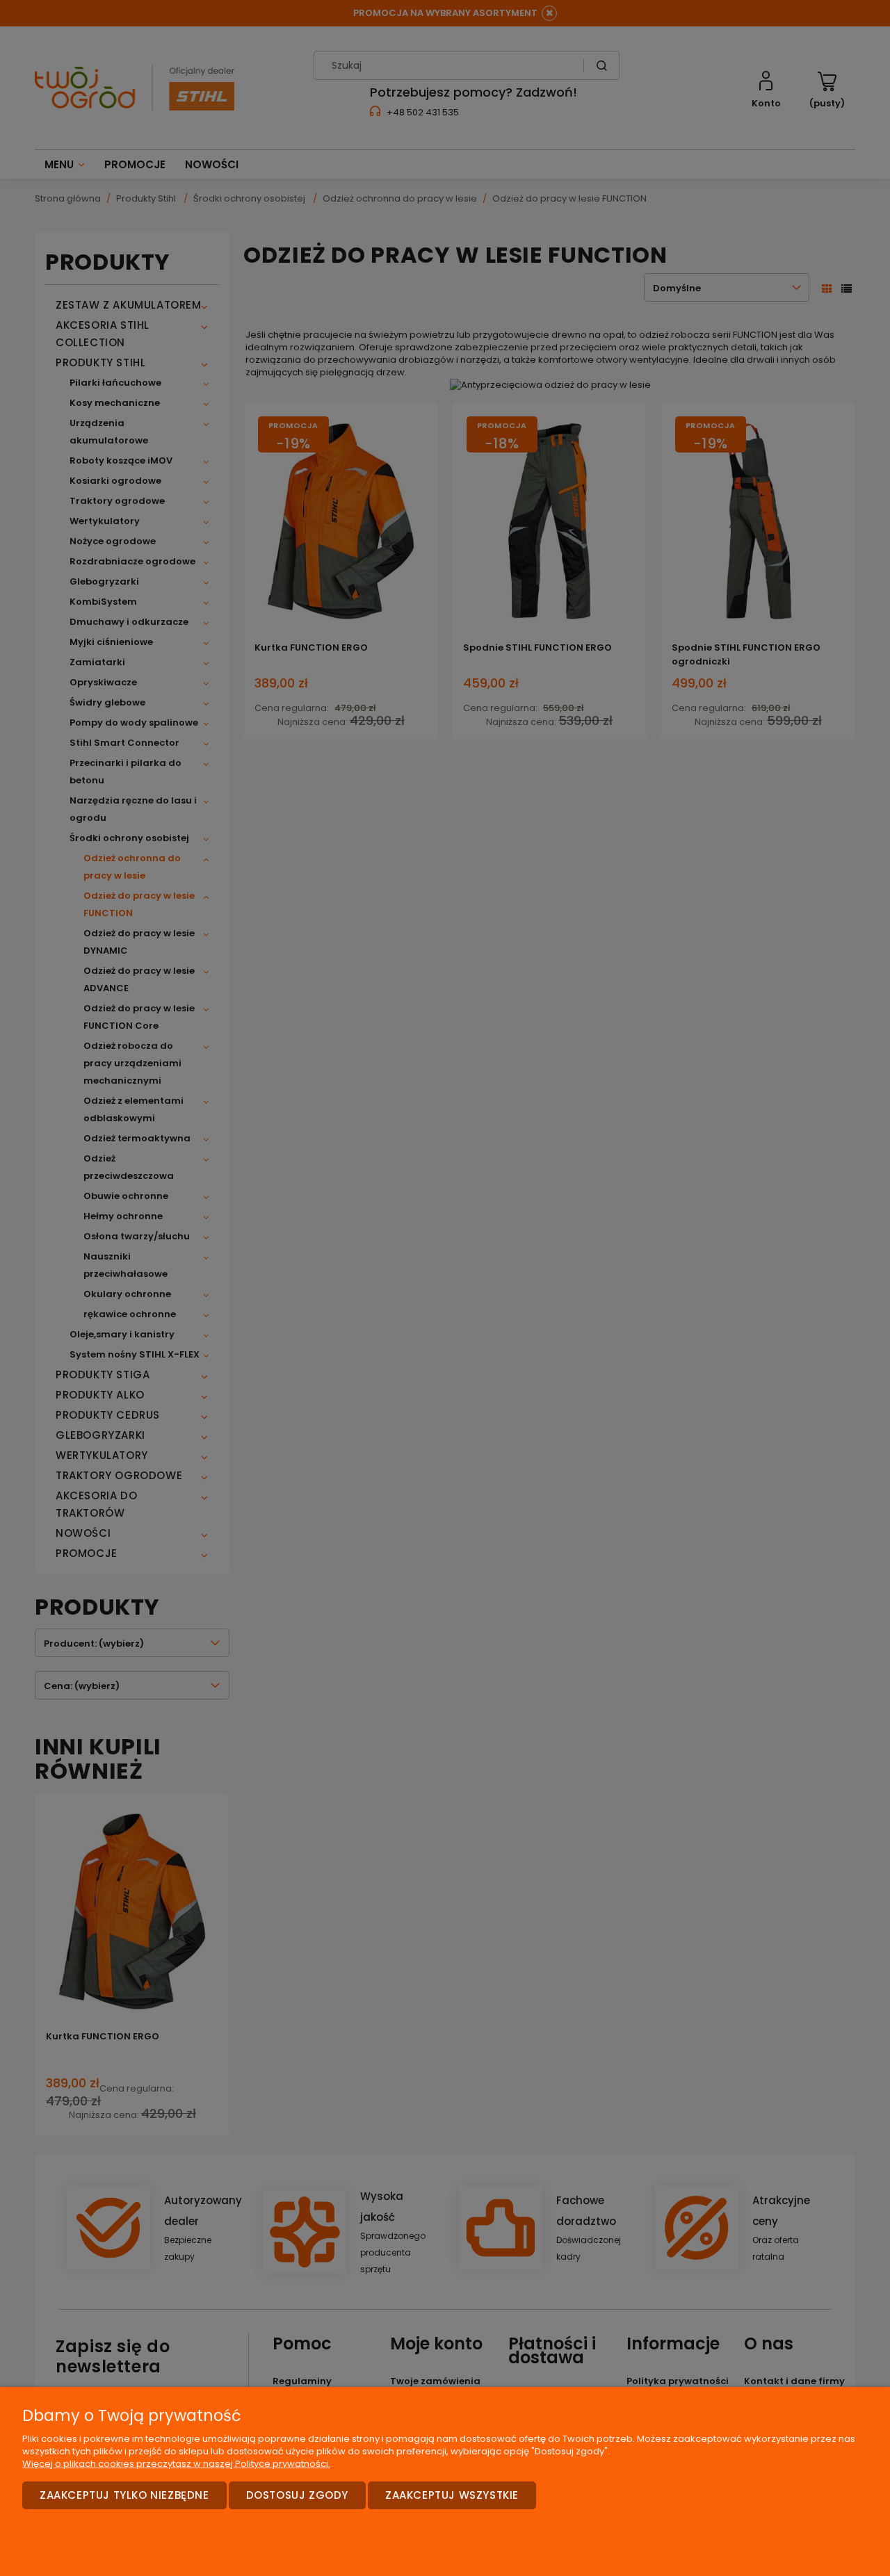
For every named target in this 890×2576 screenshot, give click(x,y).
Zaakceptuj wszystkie (452, 2495)
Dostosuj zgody (297, 2495)
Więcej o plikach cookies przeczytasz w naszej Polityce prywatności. (176, 2464)
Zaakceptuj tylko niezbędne (124, 2495)
